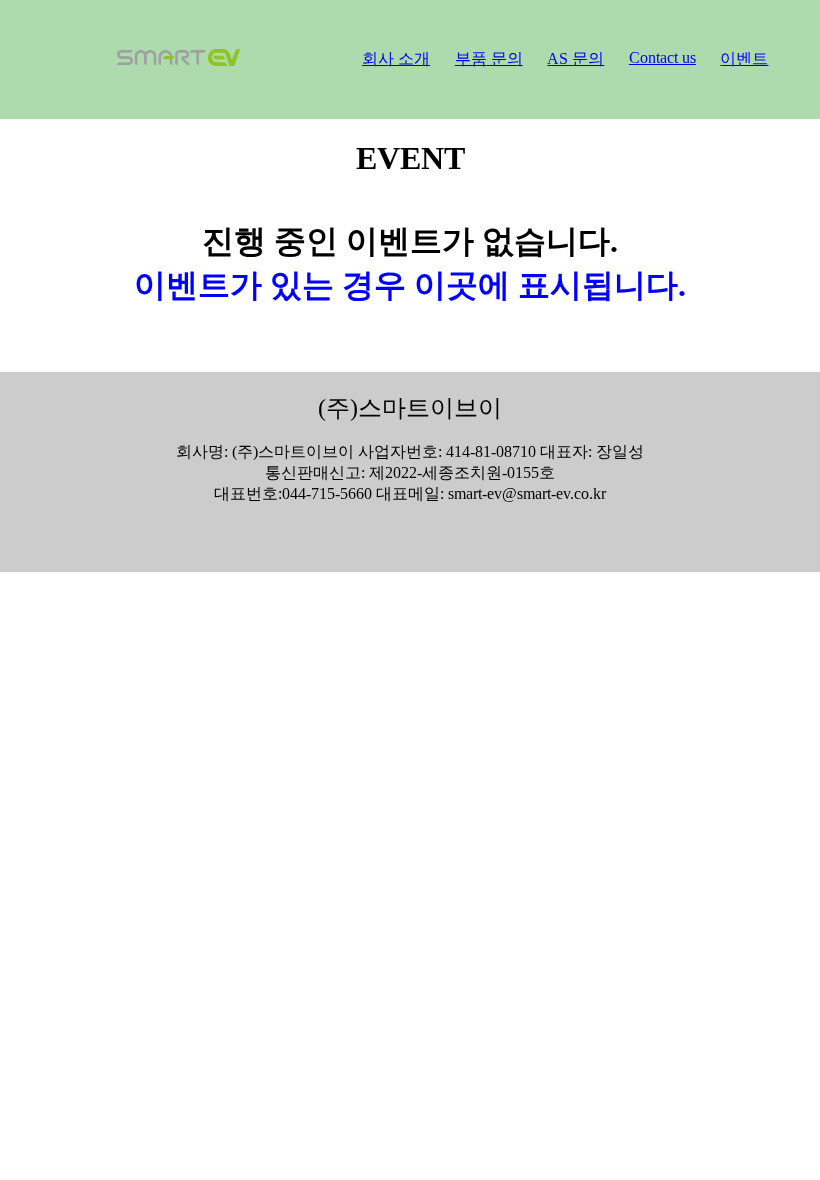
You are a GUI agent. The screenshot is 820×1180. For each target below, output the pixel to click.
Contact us (662, 57)
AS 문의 (575, 58)
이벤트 (744, 58)
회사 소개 (396, 58)
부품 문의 (489, 58)
